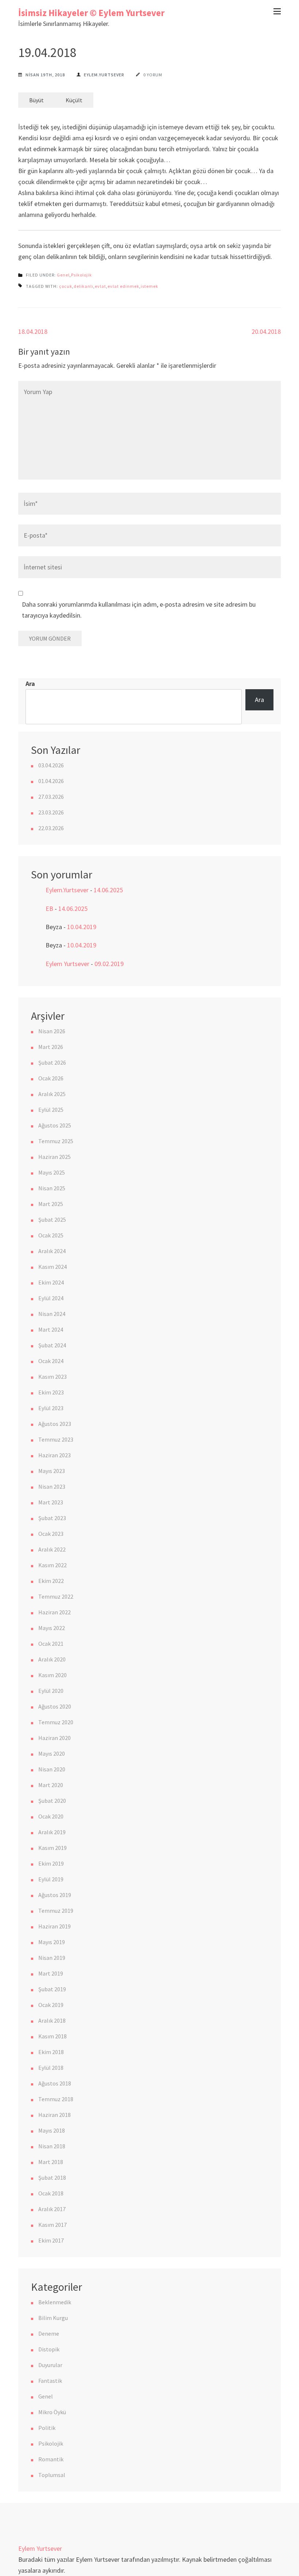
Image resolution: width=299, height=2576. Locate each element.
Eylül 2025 (51, 1110)
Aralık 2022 (52, 1549)
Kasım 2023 (53, 1377)
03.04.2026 (51, 765)
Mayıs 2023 (52, 1471)
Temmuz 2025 (56, 1141)
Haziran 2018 (55, 2115)
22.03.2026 (51, 828)
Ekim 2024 (51, 1282)
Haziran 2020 (55, 1738)
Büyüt (36, 100)
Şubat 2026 (52, 1062)
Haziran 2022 (55, 1612)
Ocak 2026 (51, 1078)
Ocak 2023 (51, 1534)
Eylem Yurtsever (67, 964)
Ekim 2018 (51, 2052)
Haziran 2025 (55, 1157)
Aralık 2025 (52, 1094)
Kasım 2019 (53, 1848)
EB (49, 909)
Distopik (49, 2349)
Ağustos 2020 (55, 1706)
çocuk (66, 286)
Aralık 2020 (52, 1659)
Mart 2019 (51, 1973)
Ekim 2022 (51, 1581)
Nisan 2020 (52, 1769)
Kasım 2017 (53, 2225)
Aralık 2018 (52, 2020)
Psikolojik (81, 275)
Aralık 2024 (52, 1251)
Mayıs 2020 (52, 1753)
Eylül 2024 (51, 1298)
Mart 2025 (51, 1204)
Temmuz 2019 (56, 1911)
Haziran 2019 (55, 1926)
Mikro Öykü (52, 2412)
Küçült (74, 100)
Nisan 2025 (52, 1188)
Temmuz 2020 (56, 1722)
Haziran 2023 (55, 1455)
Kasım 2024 (53, 1267)
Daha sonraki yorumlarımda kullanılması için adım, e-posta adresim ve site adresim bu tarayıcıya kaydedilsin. (139, 610)
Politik (47, 2428)
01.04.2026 (51, 781)
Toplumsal (52, 2475)
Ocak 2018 (51, 2193)
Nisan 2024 (52, 1314)
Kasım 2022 (53, 1565)
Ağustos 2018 (55, 2083)
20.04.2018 (266, 331)
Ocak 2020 (51, 1816)
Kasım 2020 (53, 1675)
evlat (100, 286)
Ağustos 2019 (55, 1895)
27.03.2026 (51, 797)
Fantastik (50, 2381)
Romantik (51, 2459)
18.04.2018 (33, 331)
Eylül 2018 (51, 2068)
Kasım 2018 (53, 2036)
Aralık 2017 (52, 2209)
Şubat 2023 (52, 1518)
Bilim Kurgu (53, 2318)
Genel (63, 275)
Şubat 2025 (52, 1220)
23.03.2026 (51, 812)
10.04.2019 (82, 927)
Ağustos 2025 (55, 1125)
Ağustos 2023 (55, 1424)
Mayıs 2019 (52, 1942)
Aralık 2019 (52, 1832)
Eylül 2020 (51, 1691)
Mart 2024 (51, 1329)
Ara (30, 684)
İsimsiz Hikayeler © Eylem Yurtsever (91, 13)
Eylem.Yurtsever (104, 75)
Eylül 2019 (51, 1879)
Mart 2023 (51, 1502)
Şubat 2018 (52, 2178)
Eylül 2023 (51, 1408)
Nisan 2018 (52, 2146)
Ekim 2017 (51, 2240)
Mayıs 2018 (52, 2130)
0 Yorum (153, 75)
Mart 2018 (51, 2162)
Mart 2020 (51, 1785)
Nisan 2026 (52, 1031)
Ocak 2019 (51, 2005)
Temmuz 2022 (56, 1596)
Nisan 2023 (52, 1487)
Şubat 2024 (52, 1345)
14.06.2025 (108, 890)
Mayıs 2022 (52, 1628)
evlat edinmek (123, 286)
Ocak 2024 (51, 1361)
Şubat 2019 (52, 1989)
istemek (149, 286)
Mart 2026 (51, 1047)
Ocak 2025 (51, 1235)
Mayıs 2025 (52, 1172)
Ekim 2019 (51, 1863)
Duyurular (50, 2365)
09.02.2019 (109, 964)
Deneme (49, 2333)
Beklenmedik (55, 2302)
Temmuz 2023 (56, 1439)
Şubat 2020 (52, 1801)
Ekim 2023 (51, 1392)
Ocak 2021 (51, 1644)
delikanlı (84, 286)
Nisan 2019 (52, 1958)
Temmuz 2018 (56, 2099)
